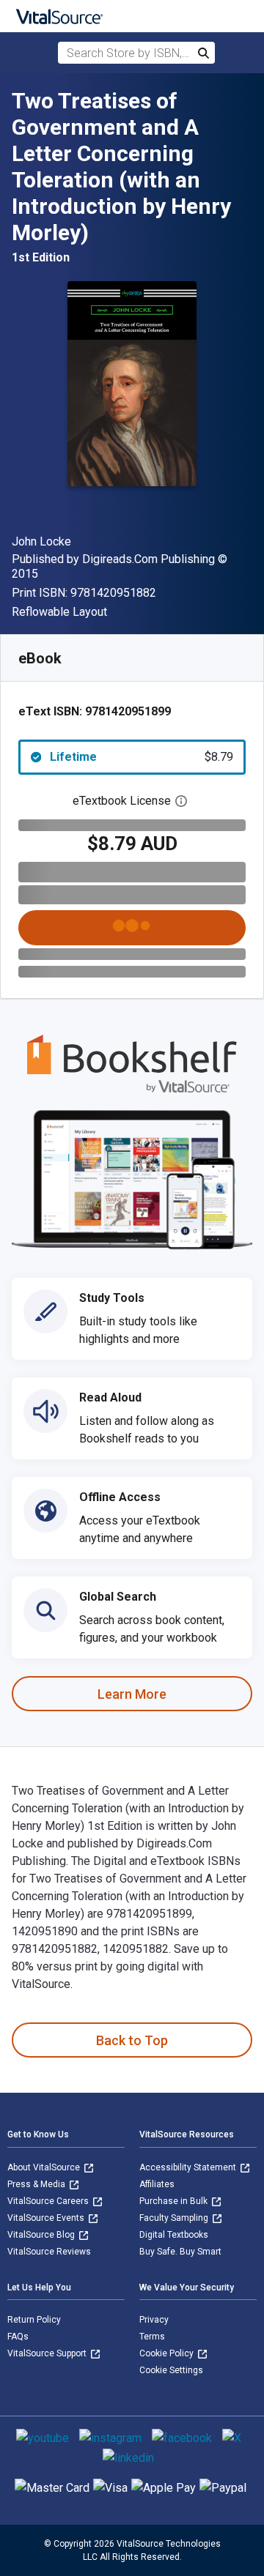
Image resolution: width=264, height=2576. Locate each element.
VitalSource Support (48, 2353)
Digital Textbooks (174, 2235)
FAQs (18, 2337)
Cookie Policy (168, 2353)
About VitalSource (45, 2167)
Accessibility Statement (189, 2167)
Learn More (132, 1694)
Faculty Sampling (175, 2218)
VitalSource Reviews (49, 2252)
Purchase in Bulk (175, 2201)
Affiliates (157, 2184)
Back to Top (132, 2040)
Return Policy (34, 2320)
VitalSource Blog (42, 2235)
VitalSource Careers (49, 2201)
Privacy (154, 2320)
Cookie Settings (171, 2370)
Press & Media (37, 2184)
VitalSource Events (47, 2218)
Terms (152, 2337)
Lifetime (142, 757)
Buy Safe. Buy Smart (180, 2252)
